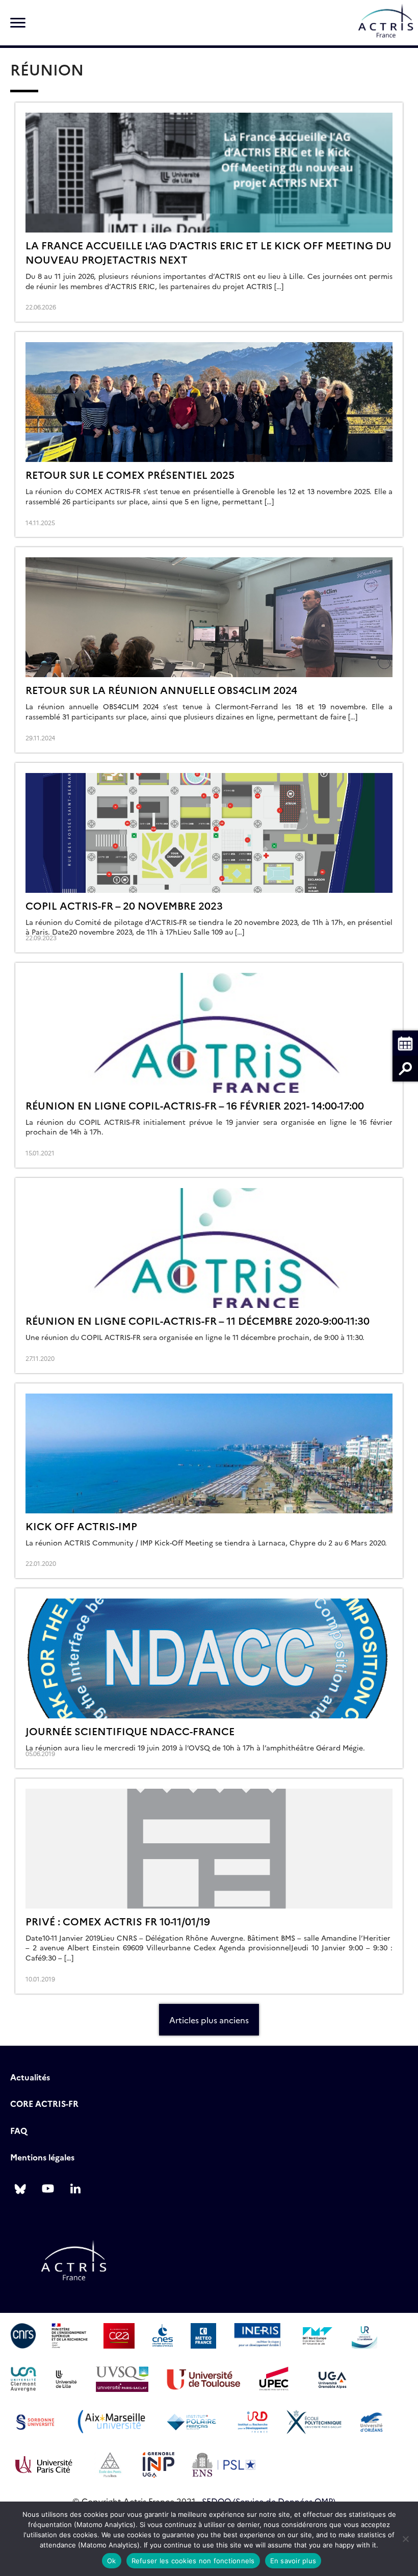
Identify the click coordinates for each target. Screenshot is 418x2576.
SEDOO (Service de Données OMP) (269, 2501)
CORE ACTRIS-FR (44, 2103)
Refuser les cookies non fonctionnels (193, 2561)
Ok (112, 2561)
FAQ (19, 2130)
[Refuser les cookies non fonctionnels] (405, 2539)
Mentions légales (42, 2157)
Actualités (30, 2077)
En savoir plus (293, 2561)
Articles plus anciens (209, 2020)
